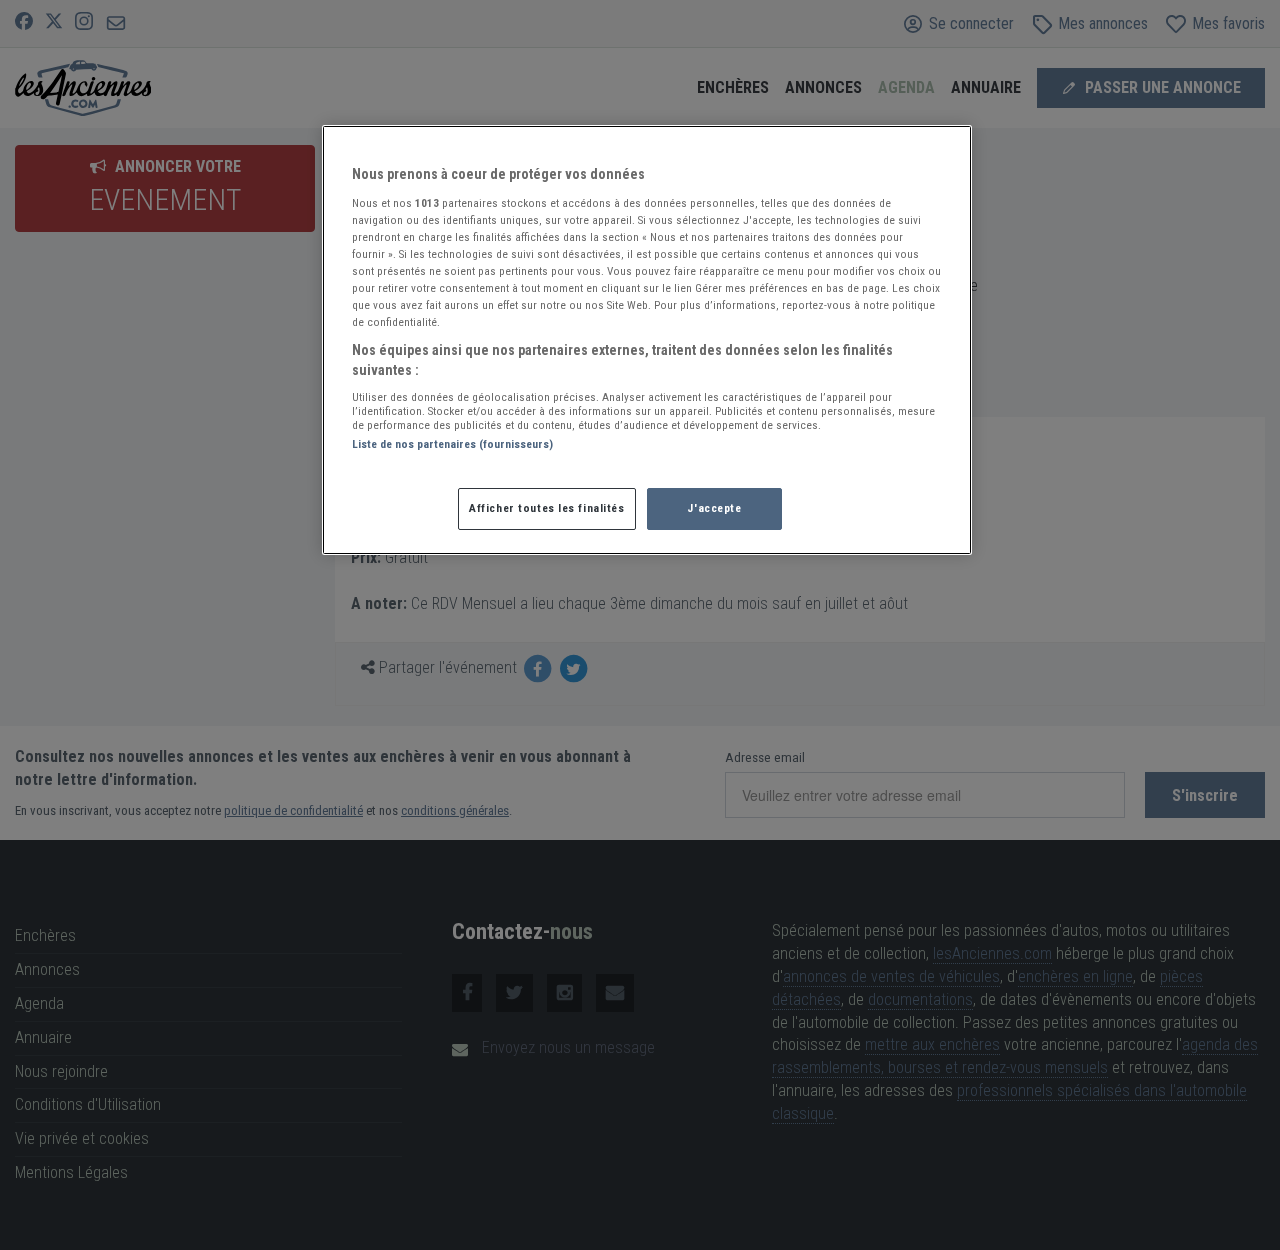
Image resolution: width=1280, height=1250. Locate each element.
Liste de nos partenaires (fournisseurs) (452, 444)
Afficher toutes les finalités (547, 508)
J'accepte (714, 508)
